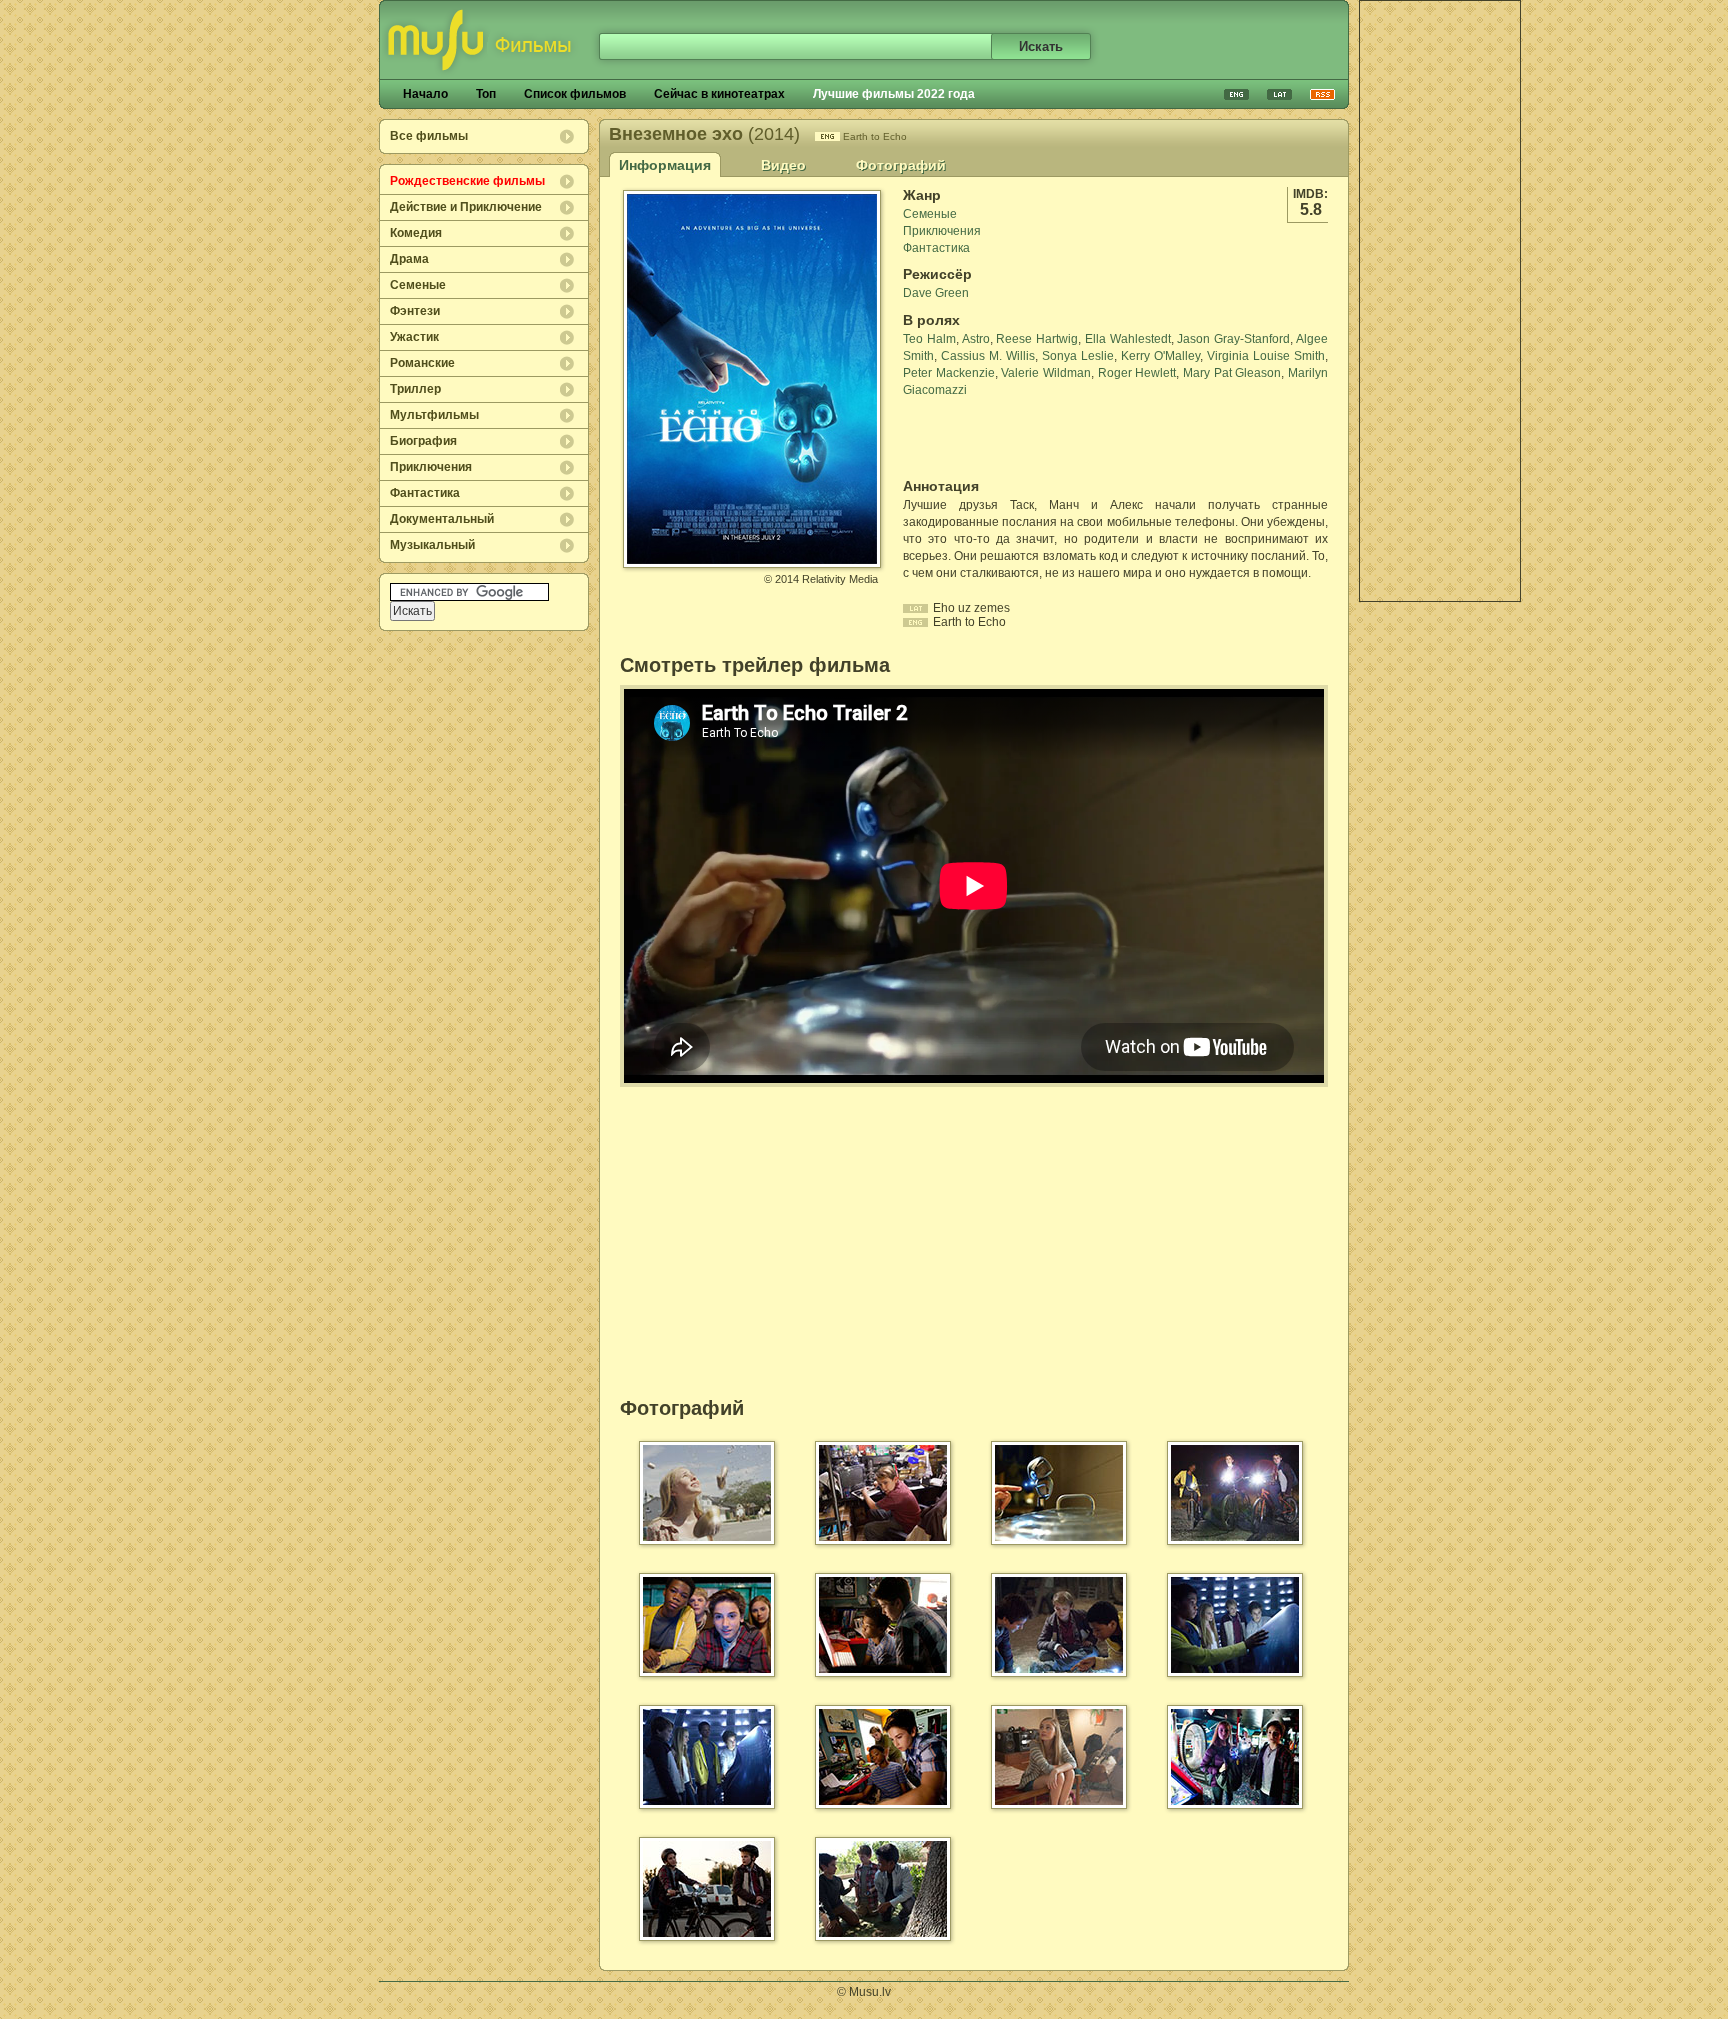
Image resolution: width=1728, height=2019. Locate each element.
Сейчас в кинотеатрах (719, 94)
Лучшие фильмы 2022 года (894, 94)
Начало (425, 94)
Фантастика (425, 493)
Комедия (416, 233)
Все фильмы (429, 136)
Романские (422, 363)
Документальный (442, 519)
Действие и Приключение (466, 207)
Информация (665, 165)
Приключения (431, 467)
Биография (423, 441)
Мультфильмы (434, 415)
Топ (486, 94)
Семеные (418, 285)
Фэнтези (415, 311)
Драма (409, 259)
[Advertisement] (1440, 301)
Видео (783, 165)
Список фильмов (575, 94)
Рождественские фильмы (467, 181)
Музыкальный (432, 545)
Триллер (415, 389)
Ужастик (414, 337)
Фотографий (901, 165)
